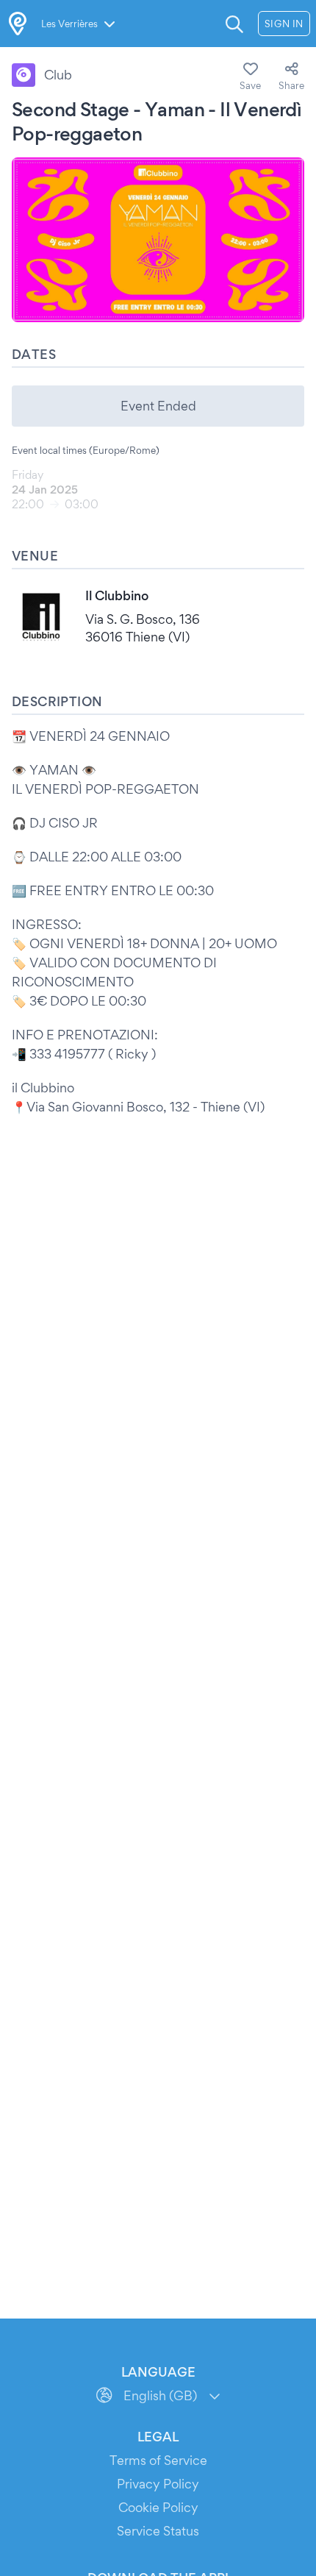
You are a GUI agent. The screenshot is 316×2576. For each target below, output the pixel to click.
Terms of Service (158, 2460)
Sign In (284, 24)
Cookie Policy (158, 2507)
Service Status (158, 2531)
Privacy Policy (158, 2484)
